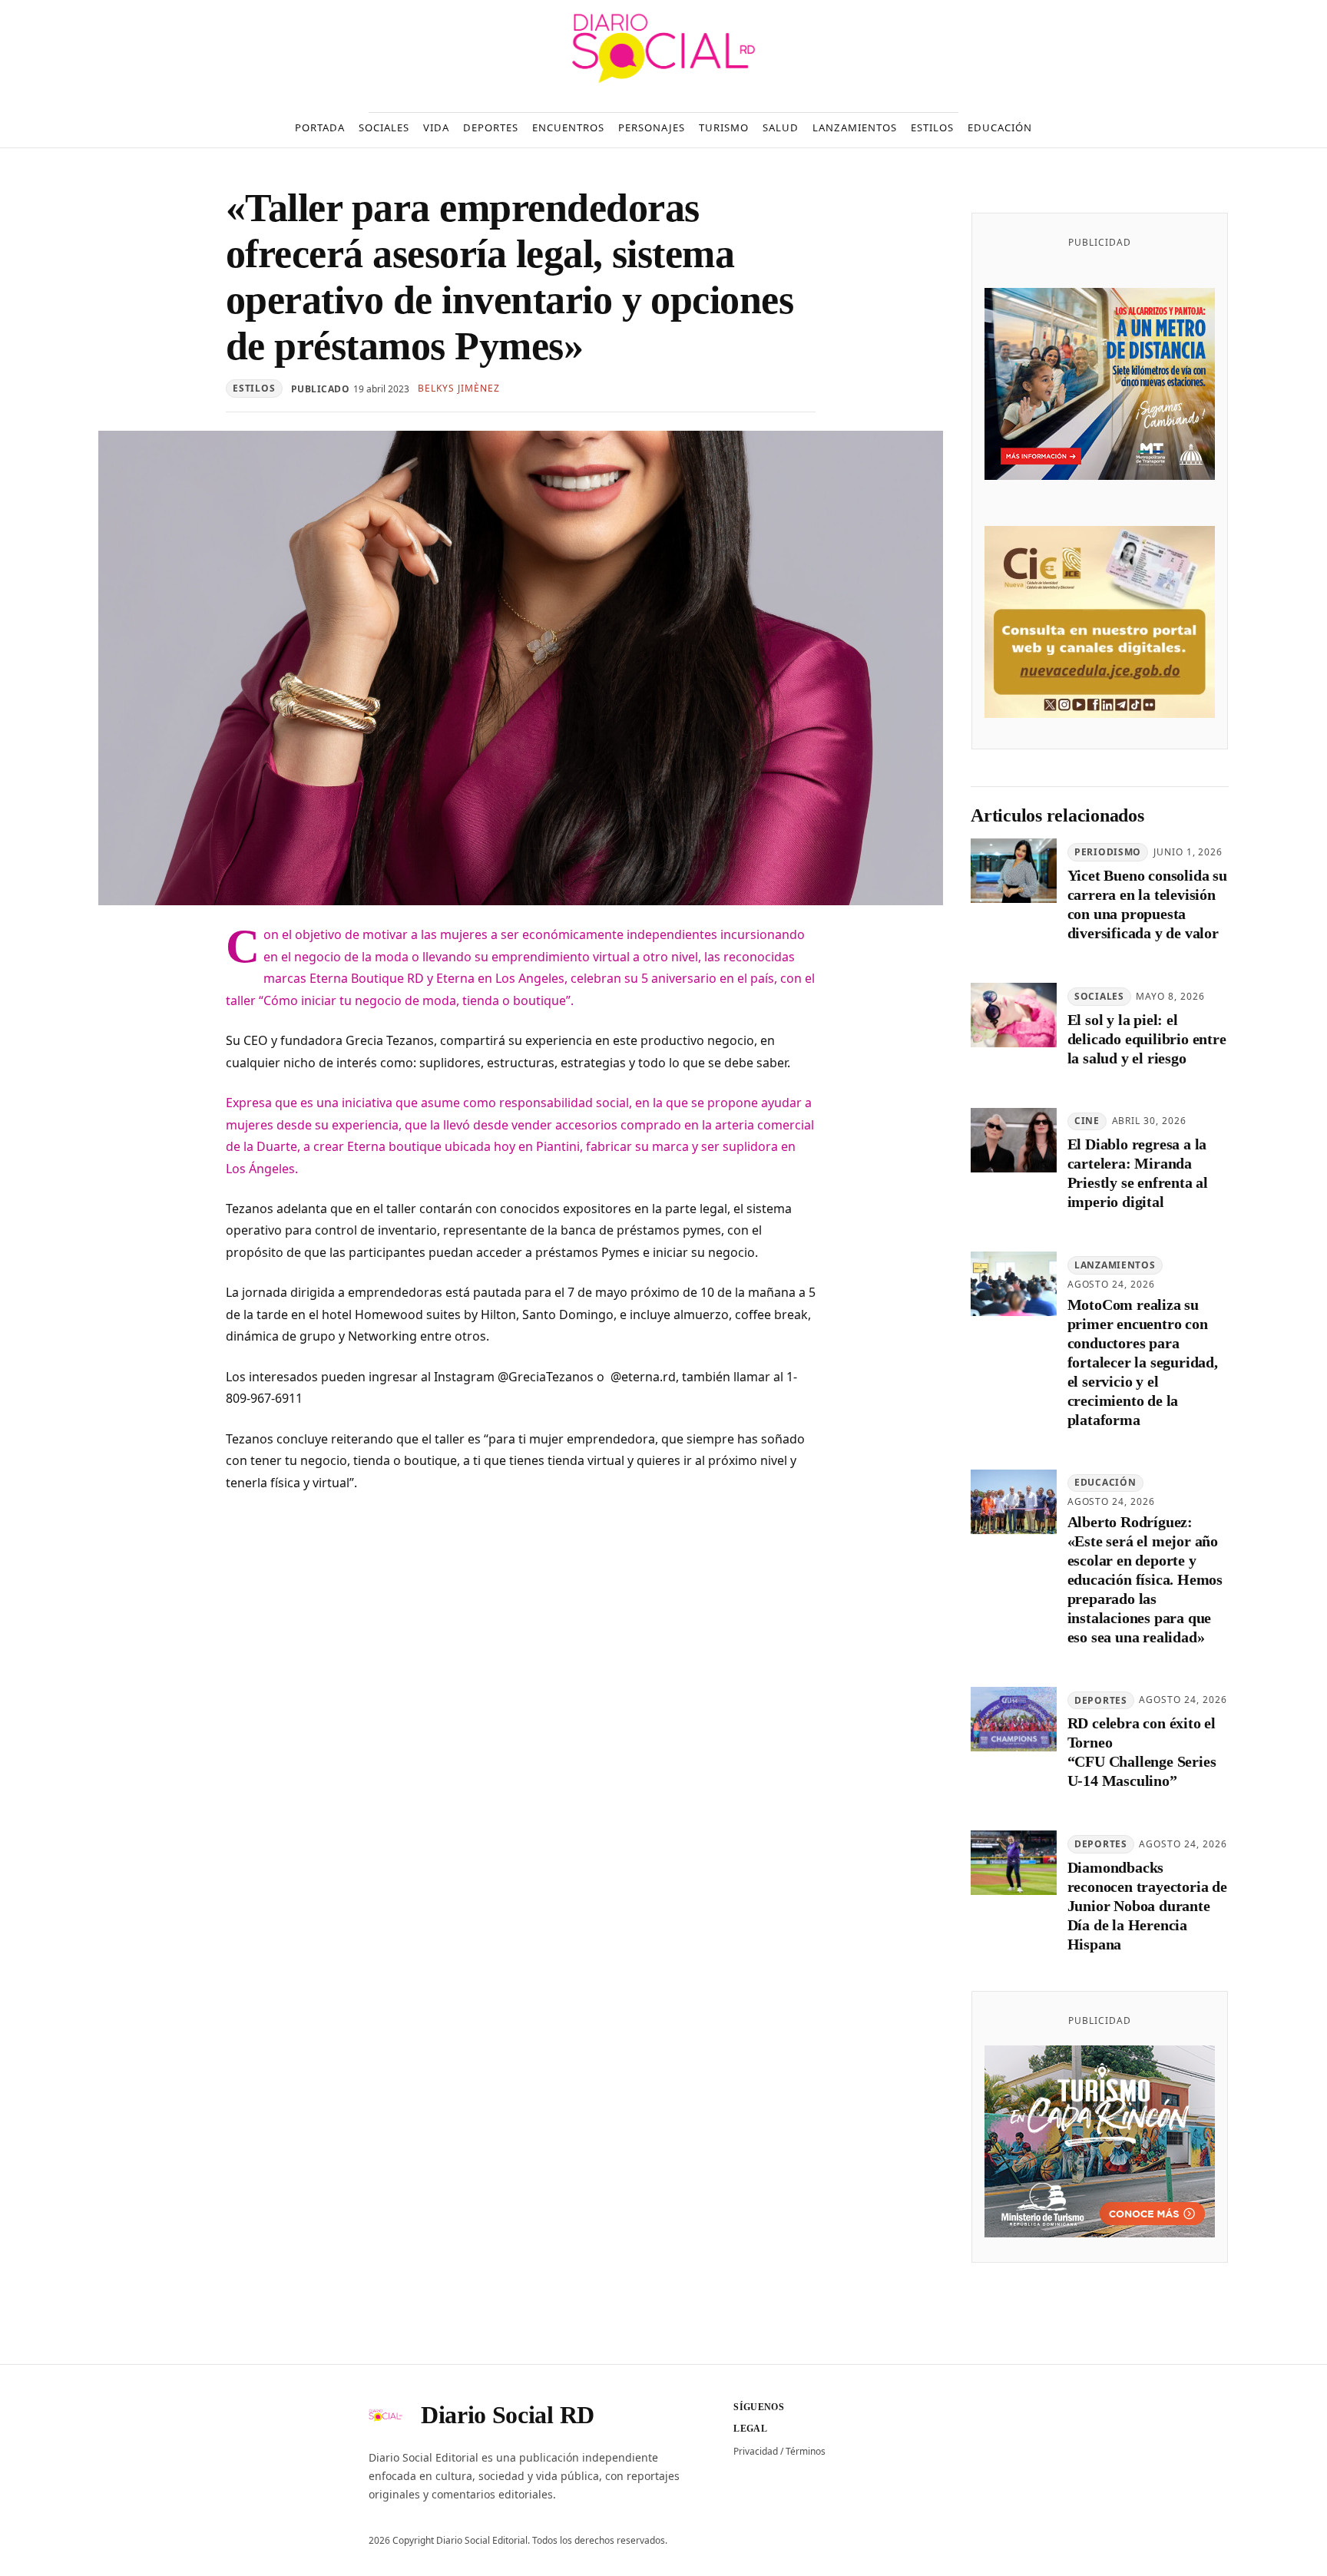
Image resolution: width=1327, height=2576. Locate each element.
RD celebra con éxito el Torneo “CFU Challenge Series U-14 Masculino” (1142, 1752)
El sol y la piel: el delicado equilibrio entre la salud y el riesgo (1147, 1039)
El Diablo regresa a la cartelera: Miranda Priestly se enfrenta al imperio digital (1138, 1173)
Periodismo (1108, 852)
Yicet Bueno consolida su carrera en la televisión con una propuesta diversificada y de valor (1147, 904)
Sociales (1099, 996)
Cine (1087, 1121)
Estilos (254, 388)
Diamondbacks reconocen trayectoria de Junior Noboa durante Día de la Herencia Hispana (1147, 1906)
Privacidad (756, 2451)
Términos (806, 2451)
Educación (1105, 1482)
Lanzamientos (1115, 1265)
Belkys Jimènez (458, 388)
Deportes (1101, 1700)
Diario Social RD (508, 2415)
